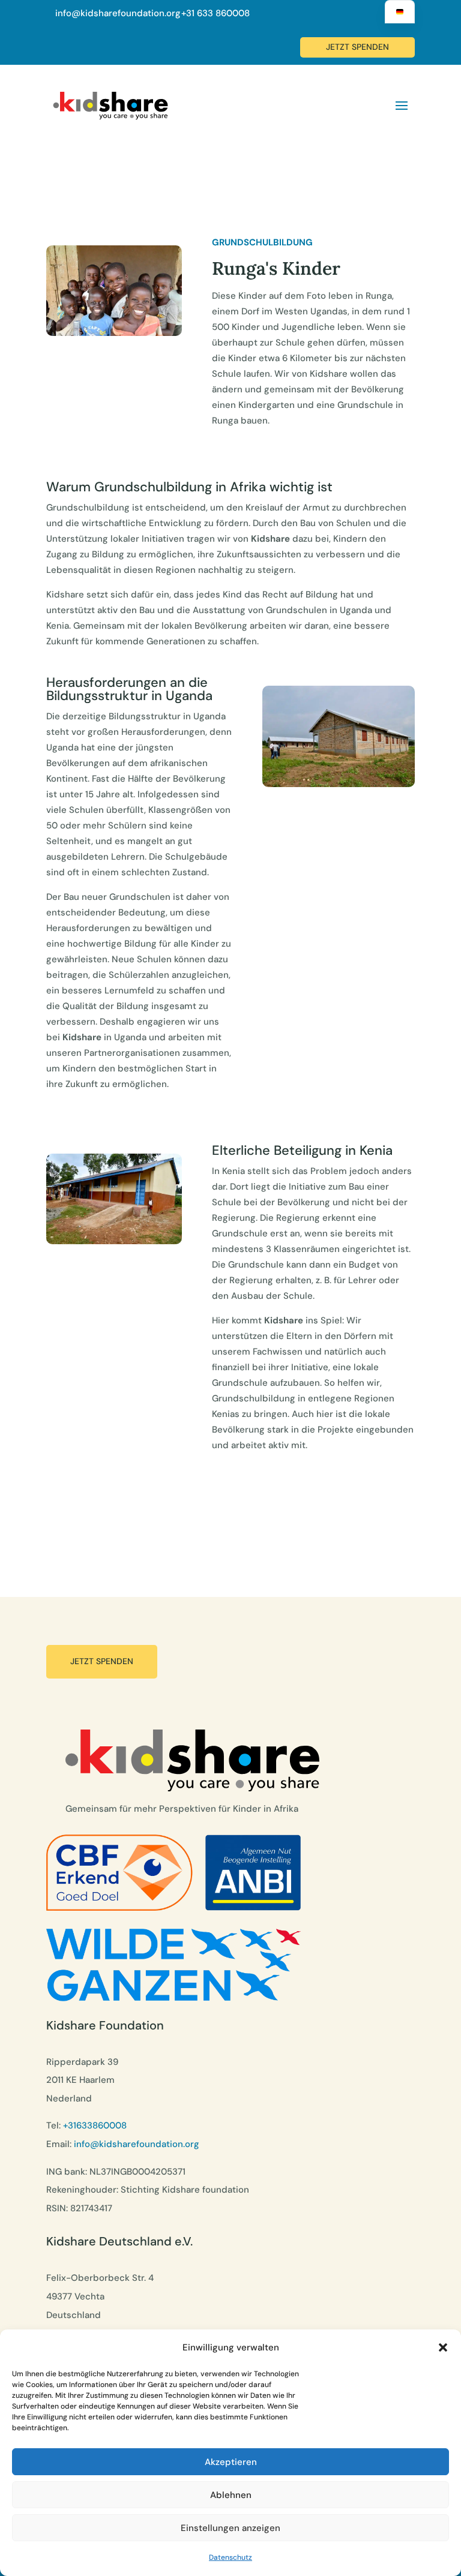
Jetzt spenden (357, 47)
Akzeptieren (231, 2462)
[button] (443, 2347)
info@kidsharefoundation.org (118, 13)
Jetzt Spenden (102, 1661)
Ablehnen (231, 2495)
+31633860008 (95, 2125)
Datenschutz (230, 2557)
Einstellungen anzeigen (230, 2528)
